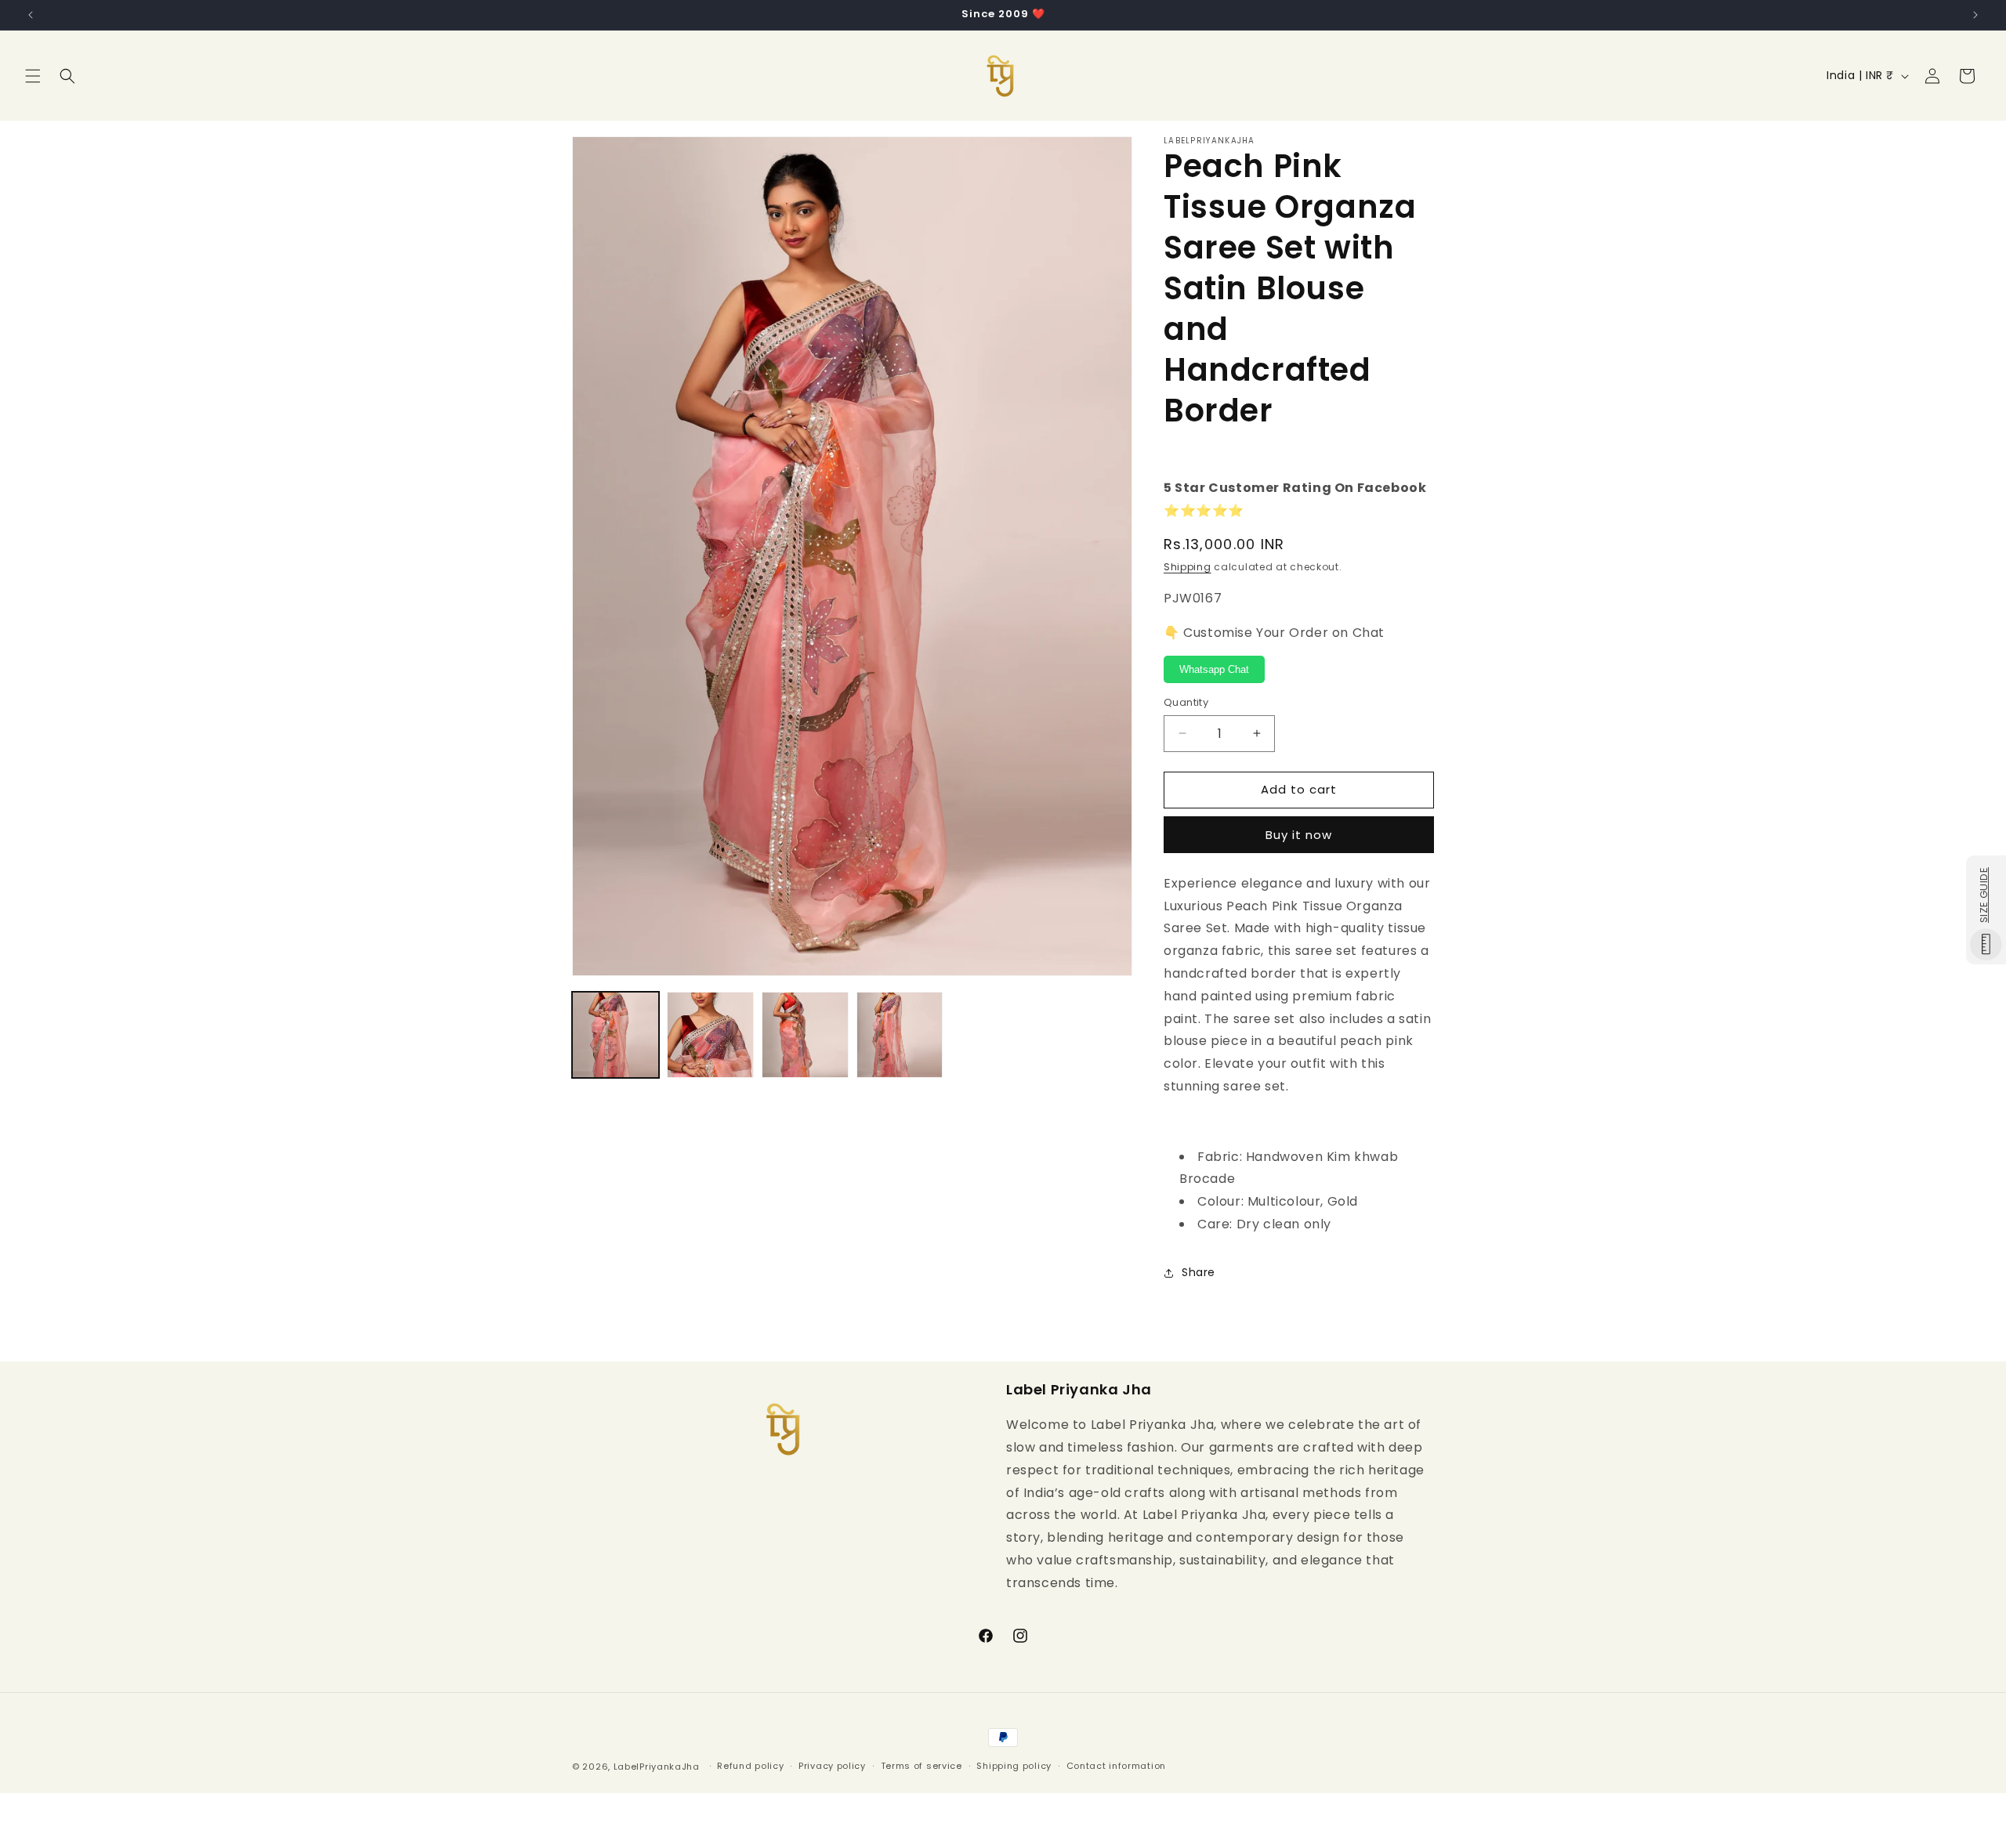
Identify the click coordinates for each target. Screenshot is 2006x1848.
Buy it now (1299, 835)
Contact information (1116, 1766)
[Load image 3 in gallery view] (805, 1035)
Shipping (1188, 567)
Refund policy (750, 1766)
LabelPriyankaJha (657, 1767)
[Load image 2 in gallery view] (710, 1035)
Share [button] (1199, 1272)
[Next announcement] (1975, 15)
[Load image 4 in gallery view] (900, 1035)
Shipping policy (1014, 1766)
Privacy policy (832, 1766)
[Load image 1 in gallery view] (616, 1035)
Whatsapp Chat (1214, 669)
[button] (33, 76)
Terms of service (922, 1766)
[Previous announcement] (31, 15)
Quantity (1186, 702)
